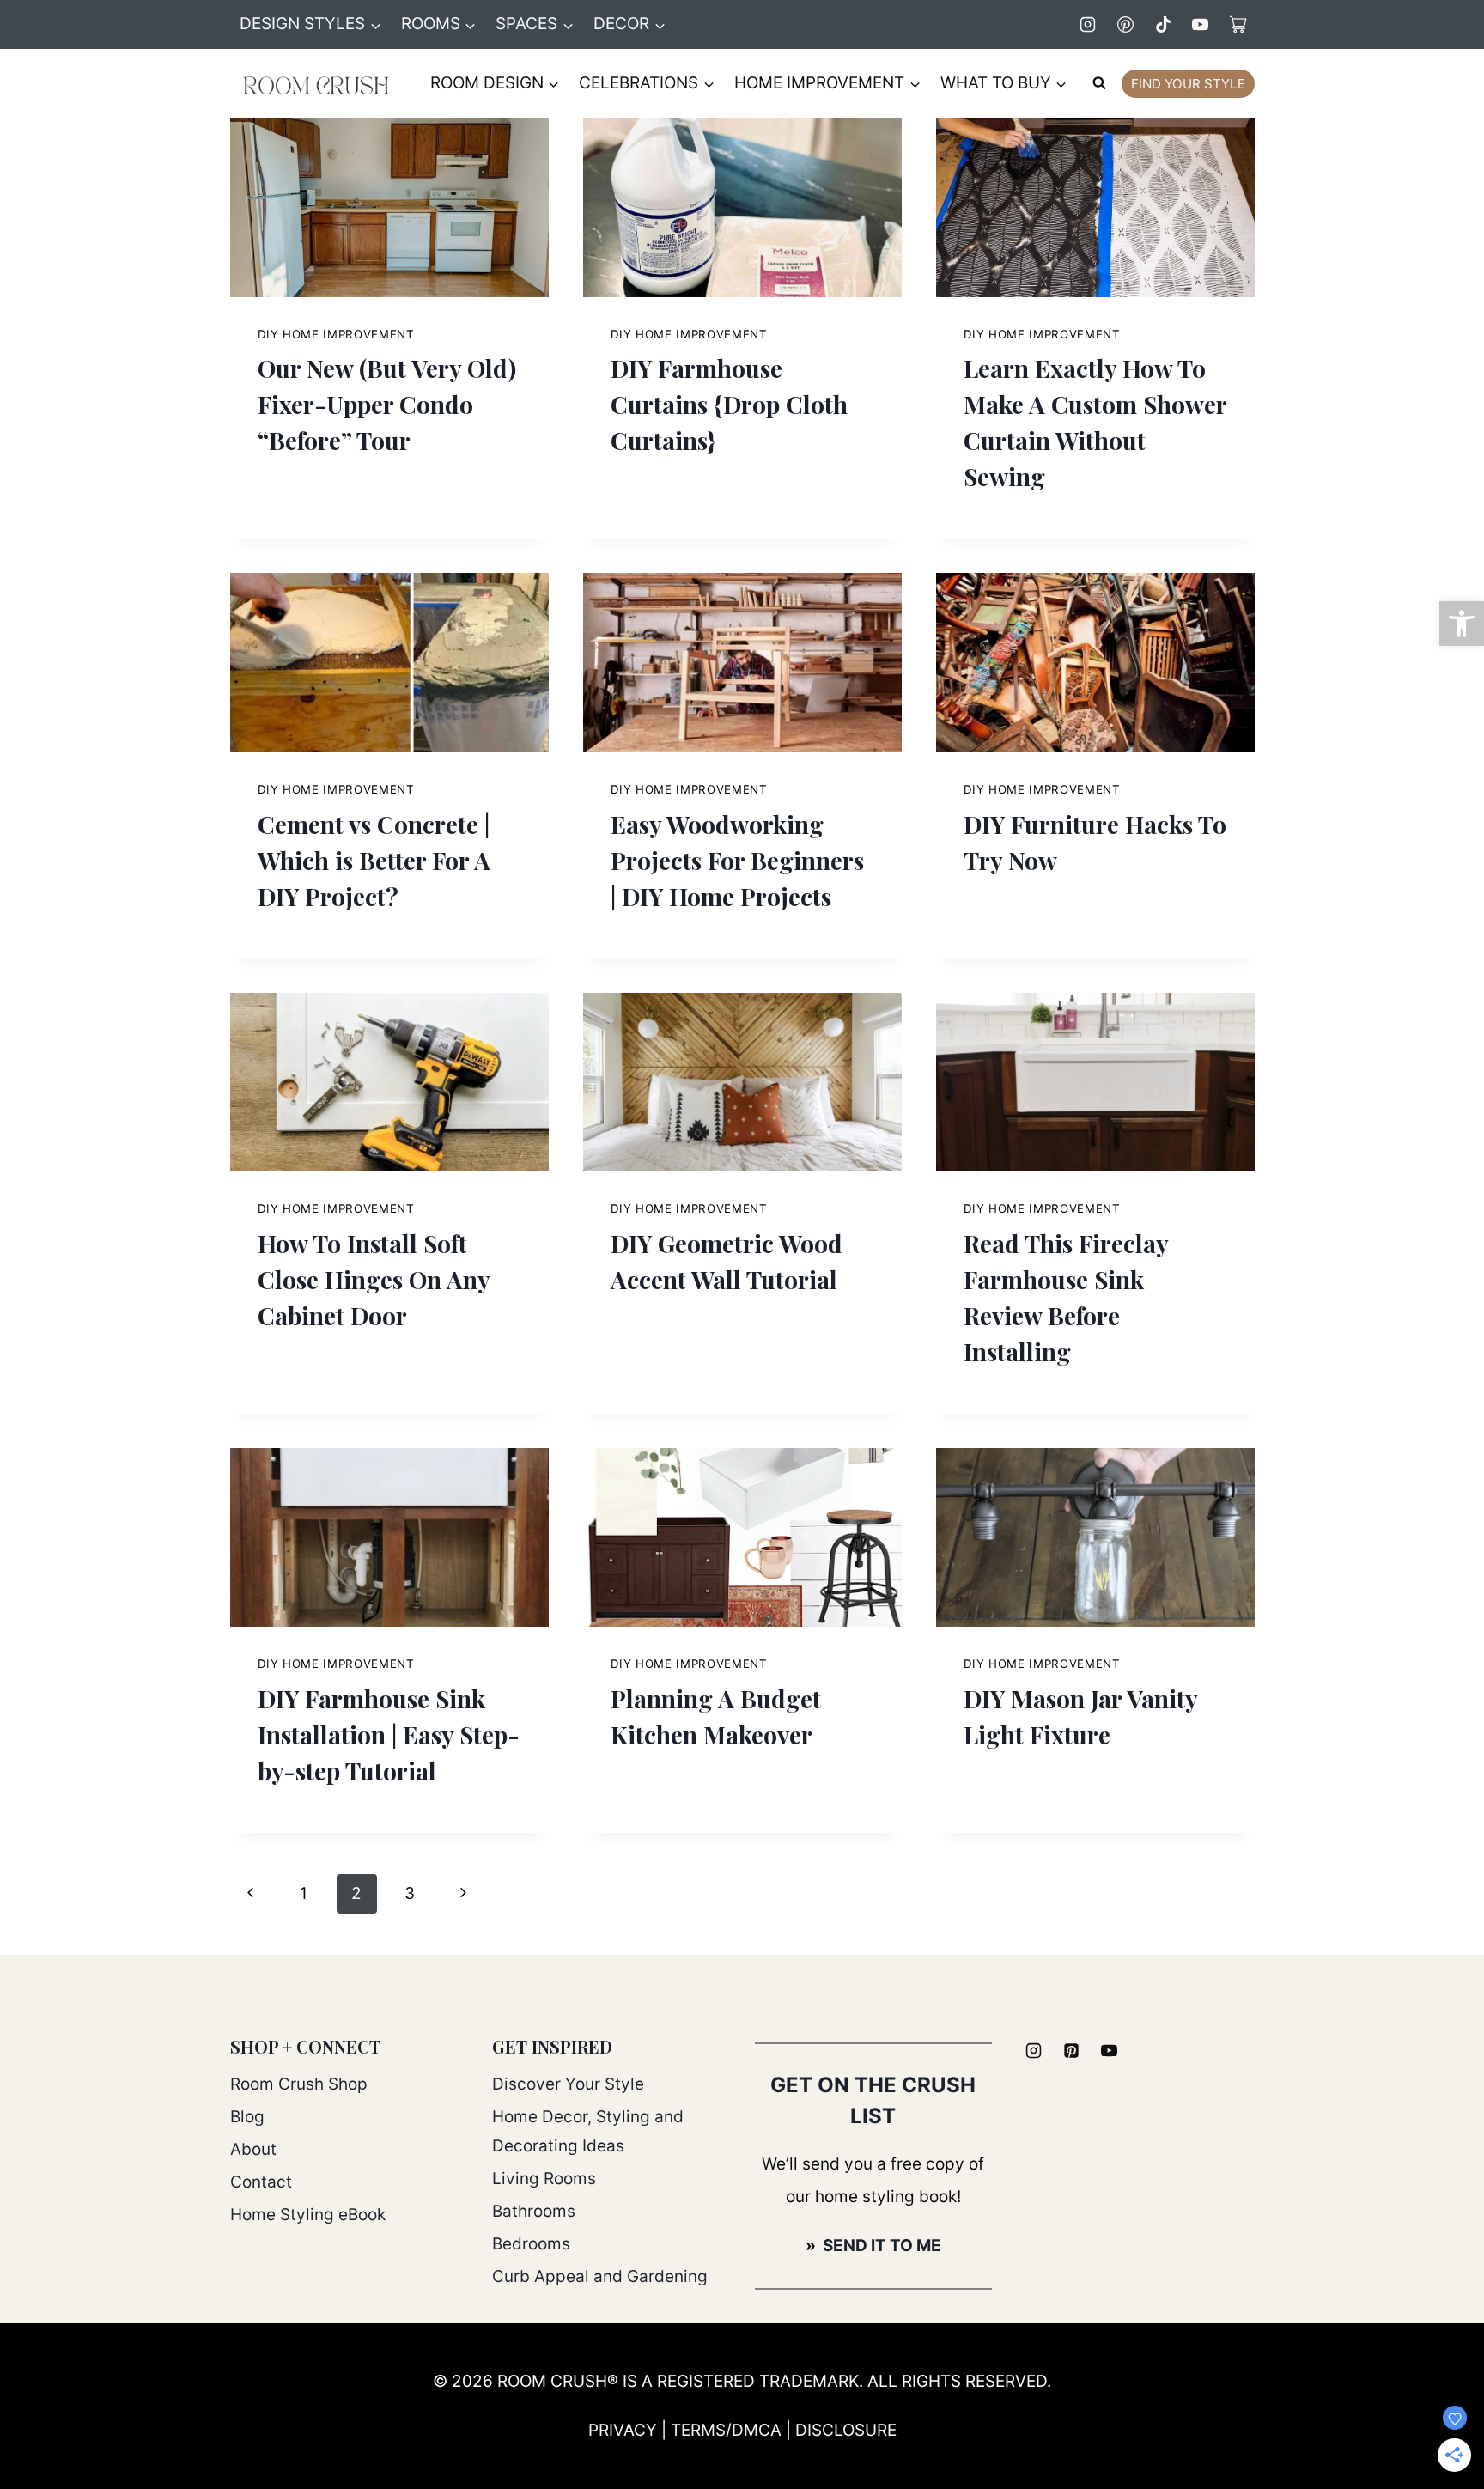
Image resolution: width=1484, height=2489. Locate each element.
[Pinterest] (1125, 24)
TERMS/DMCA (726, 2430)
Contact (261, 2182)
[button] (1462, 624)
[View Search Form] (1099, 83)
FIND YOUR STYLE (1188, 84)
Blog (247, 2117)
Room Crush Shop (299, 2084)
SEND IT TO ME (880, 2246)
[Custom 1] (1238, 24)
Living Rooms (544, 2179)
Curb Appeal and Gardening (600, 2276)
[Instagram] (1088, 24)
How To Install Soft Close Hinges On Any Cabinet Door (374, 1279)
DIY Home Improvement (336, 334)
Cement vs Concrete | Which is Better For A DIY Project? (374, 860)
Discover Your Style (568, 2084)
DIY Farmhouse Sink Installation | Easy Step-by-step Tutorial (389, 1734)
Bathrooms (534, 2211)
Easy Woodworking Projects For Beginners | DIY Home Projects (737, 860)
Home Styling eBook (308, 2215)
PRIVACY (623, 2430)
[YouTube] (1201, 24)
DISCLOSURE (846, 2430)
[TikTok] (1163, 24)
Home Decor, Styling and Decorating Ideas (588, 2131)
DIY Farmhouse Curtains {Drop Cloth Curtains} (729, 404)
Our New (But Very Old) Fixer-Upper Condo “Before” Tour (387, 404)
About (253, 2149)
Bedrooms (531, 2244)
